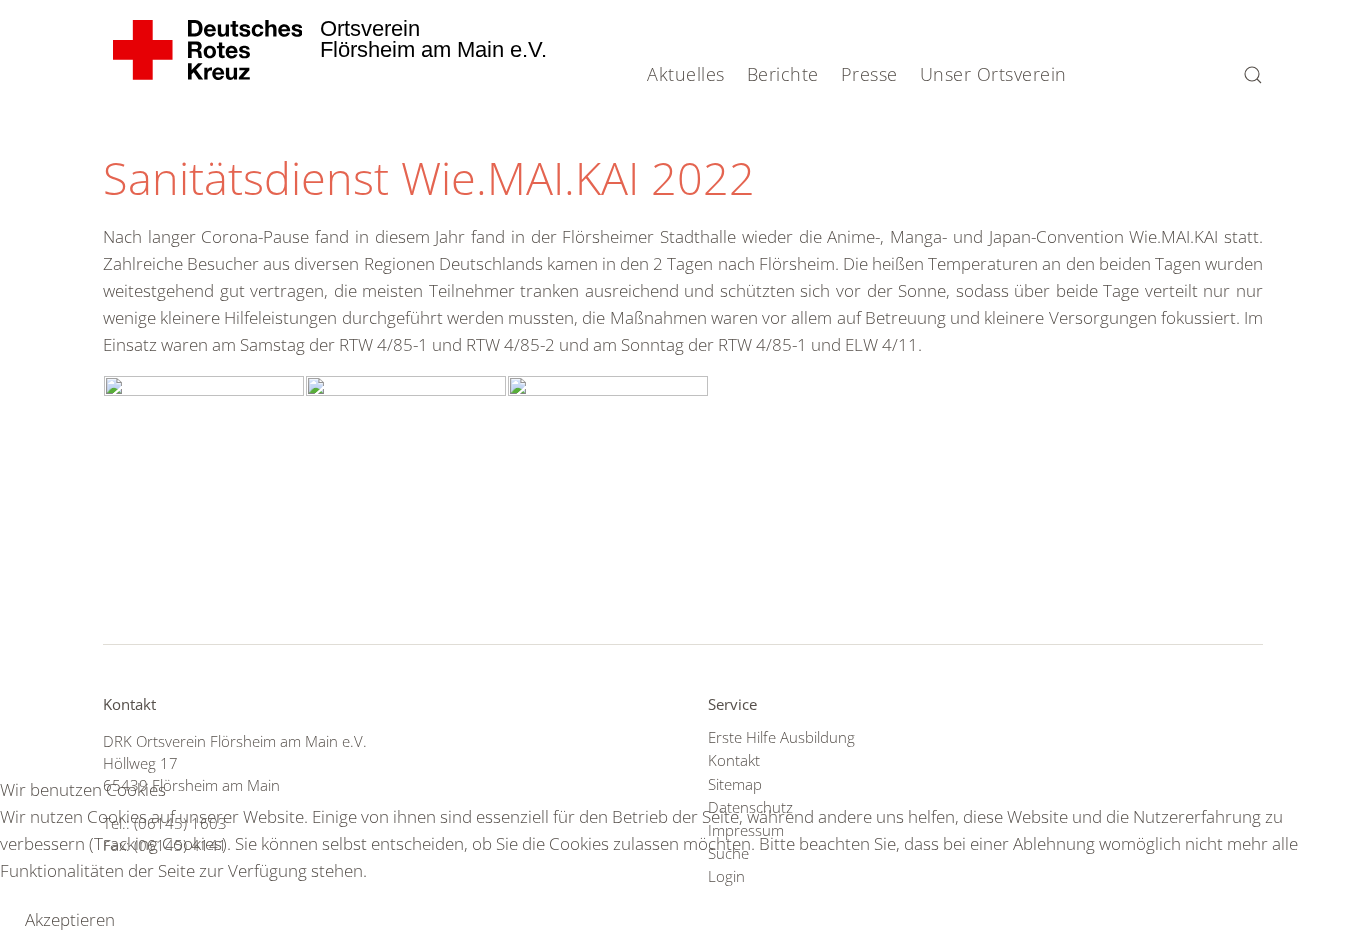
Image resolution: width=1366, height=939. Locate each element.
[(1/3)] (204, 451)
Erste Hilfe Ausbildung (781, 737)
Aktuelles (686, 74)
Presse (869, 74)
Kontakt (734, 760)
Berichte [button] (783, 74)
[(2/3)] (406, 451)
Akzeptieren (70, 919)
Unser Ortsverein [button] (993, 74)
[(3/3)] (608, 451)
